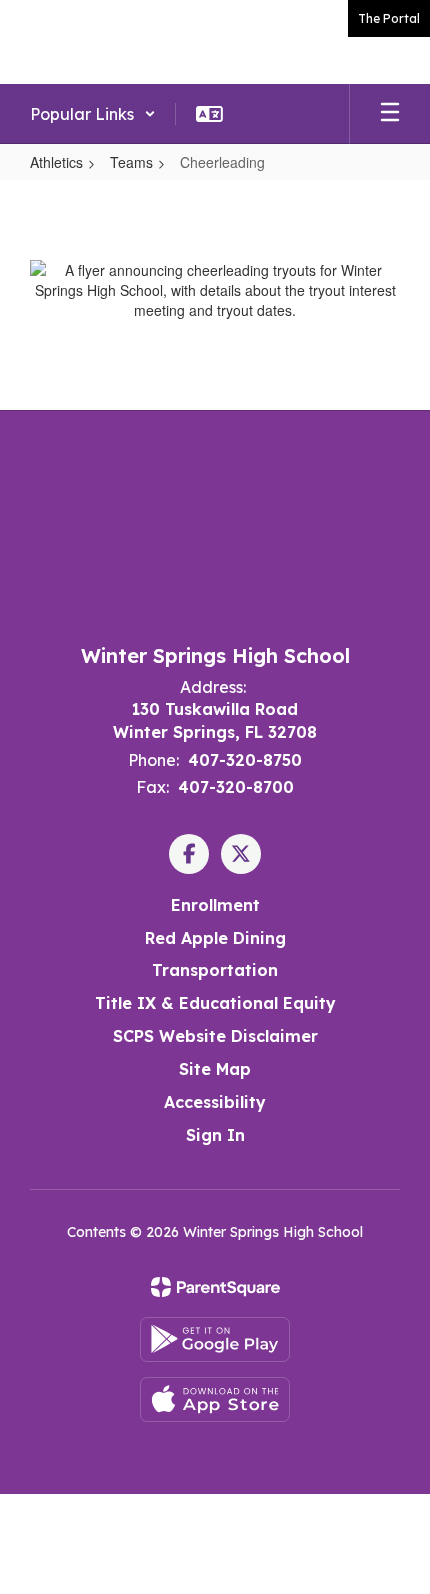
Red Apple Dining (215, 938)
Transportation (215, 970)
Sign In (215, 1135)
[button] (93, 114)
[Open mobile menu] (390, 114)
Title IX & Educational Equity (215, 1003)
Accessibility (215, 1102)
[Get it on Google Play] (215, 1339)
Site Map (215, 1069)
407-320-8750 (245, 760)
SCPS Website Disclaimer (215, 1036)
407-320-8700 (236, 787)
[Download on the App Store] (215, 1399)
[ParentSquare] (215, 1287)
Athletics (56, 162)
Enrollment (215, 905)
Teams (131, 162)
